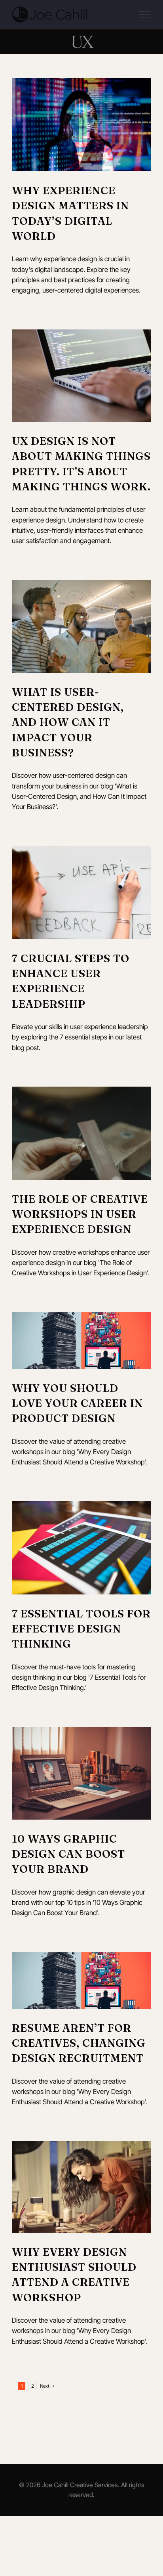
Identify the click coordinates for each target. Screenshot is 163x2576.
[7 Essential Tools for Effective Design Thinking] (81, 1548)
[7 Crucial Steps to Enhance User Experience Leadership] (81, 893)
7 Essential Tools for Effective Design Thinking (81, 1629)
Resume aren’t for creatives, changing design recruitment (79, 2043)
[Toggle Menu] (145, 15)
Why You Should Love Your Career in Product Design (77, 1403)
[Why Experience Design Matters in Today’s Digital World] (81, 125)
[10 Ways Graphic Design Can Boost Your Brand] (81, 1773)
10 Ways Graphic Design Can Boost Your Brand (68, 1854)
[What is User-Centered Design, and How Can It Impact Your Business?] (81, 626)
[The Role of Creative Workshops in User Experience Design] (81, 1133)
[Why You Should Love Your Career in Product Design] (81, 1341)
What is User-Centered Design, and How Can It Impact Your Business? (68, 722)
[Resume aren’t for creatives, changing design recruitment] (81, 1980)
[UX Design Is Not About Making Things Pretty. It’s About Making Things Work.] (81, 376)
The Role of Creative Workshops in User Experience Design (80, 1214)
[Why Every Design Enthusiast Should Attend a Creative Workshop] (81, 2187)
